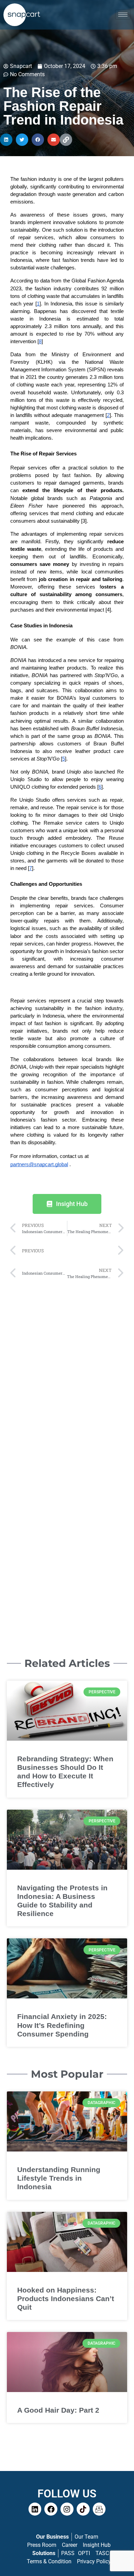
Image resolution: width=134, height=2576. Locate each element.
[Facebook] (51, 2509)
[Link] (66, 140)
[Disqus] (67, 1370)
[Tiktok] (83, 2509)
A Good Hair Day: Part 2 (58, 2410)
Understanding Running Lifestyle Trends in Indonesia (59, 2178)
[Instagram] (67, 2509)
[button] (6, 140)
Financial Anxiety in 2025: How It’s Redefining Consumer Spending (62, 2025)
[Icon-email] (99, 2509)
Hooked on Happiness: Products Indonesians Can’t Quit (66, 2299)
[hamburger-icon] (123, 15)
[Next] (95, 1251)
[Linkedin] (35, 2509)
